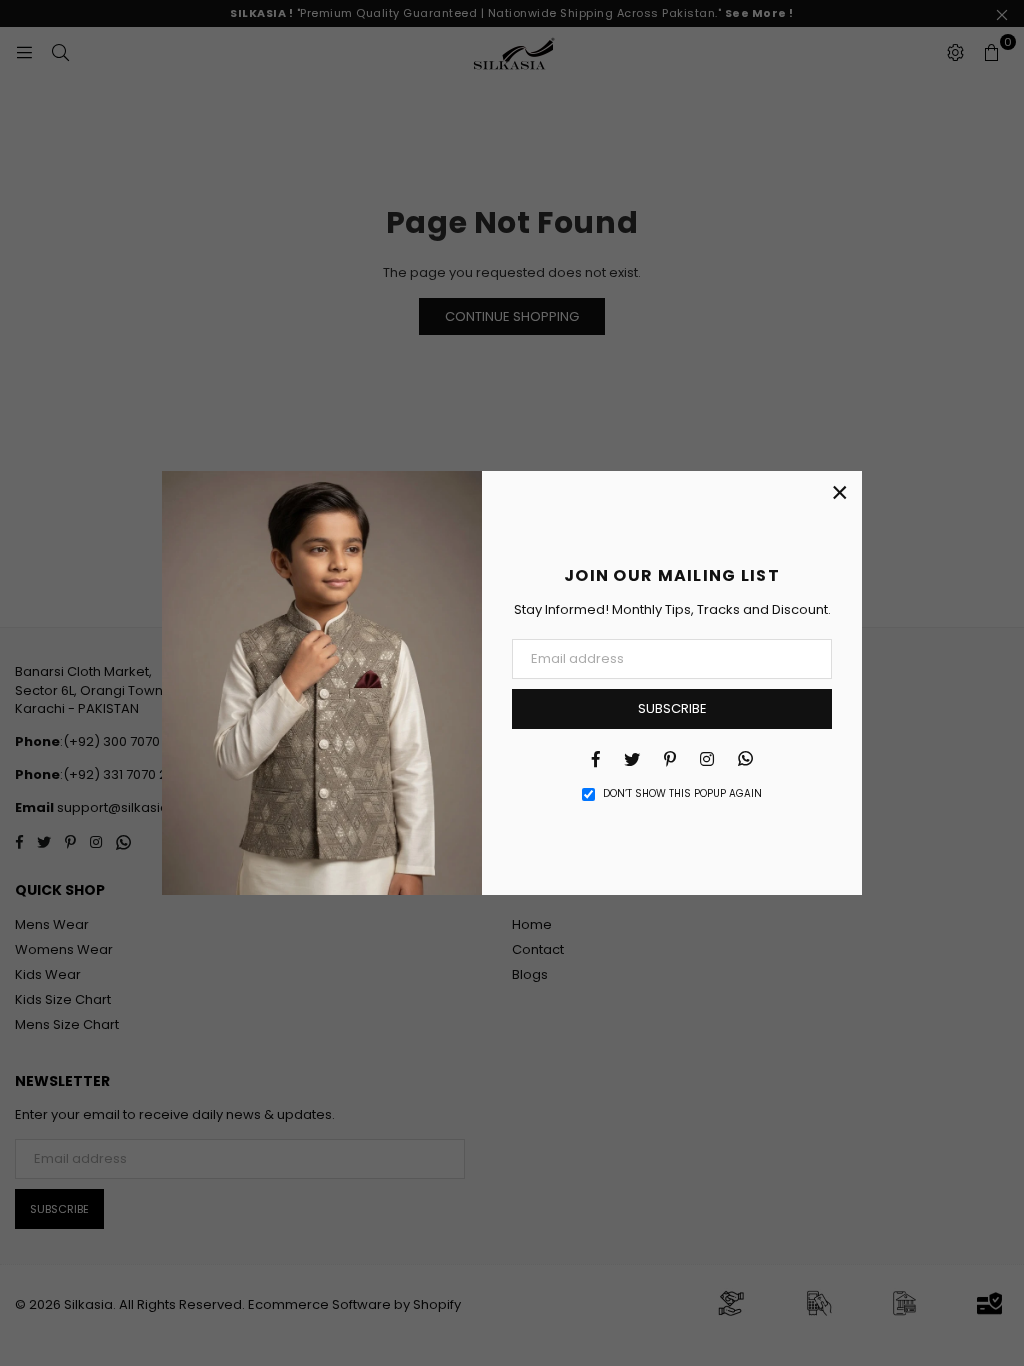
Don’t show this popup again (682, 794)
